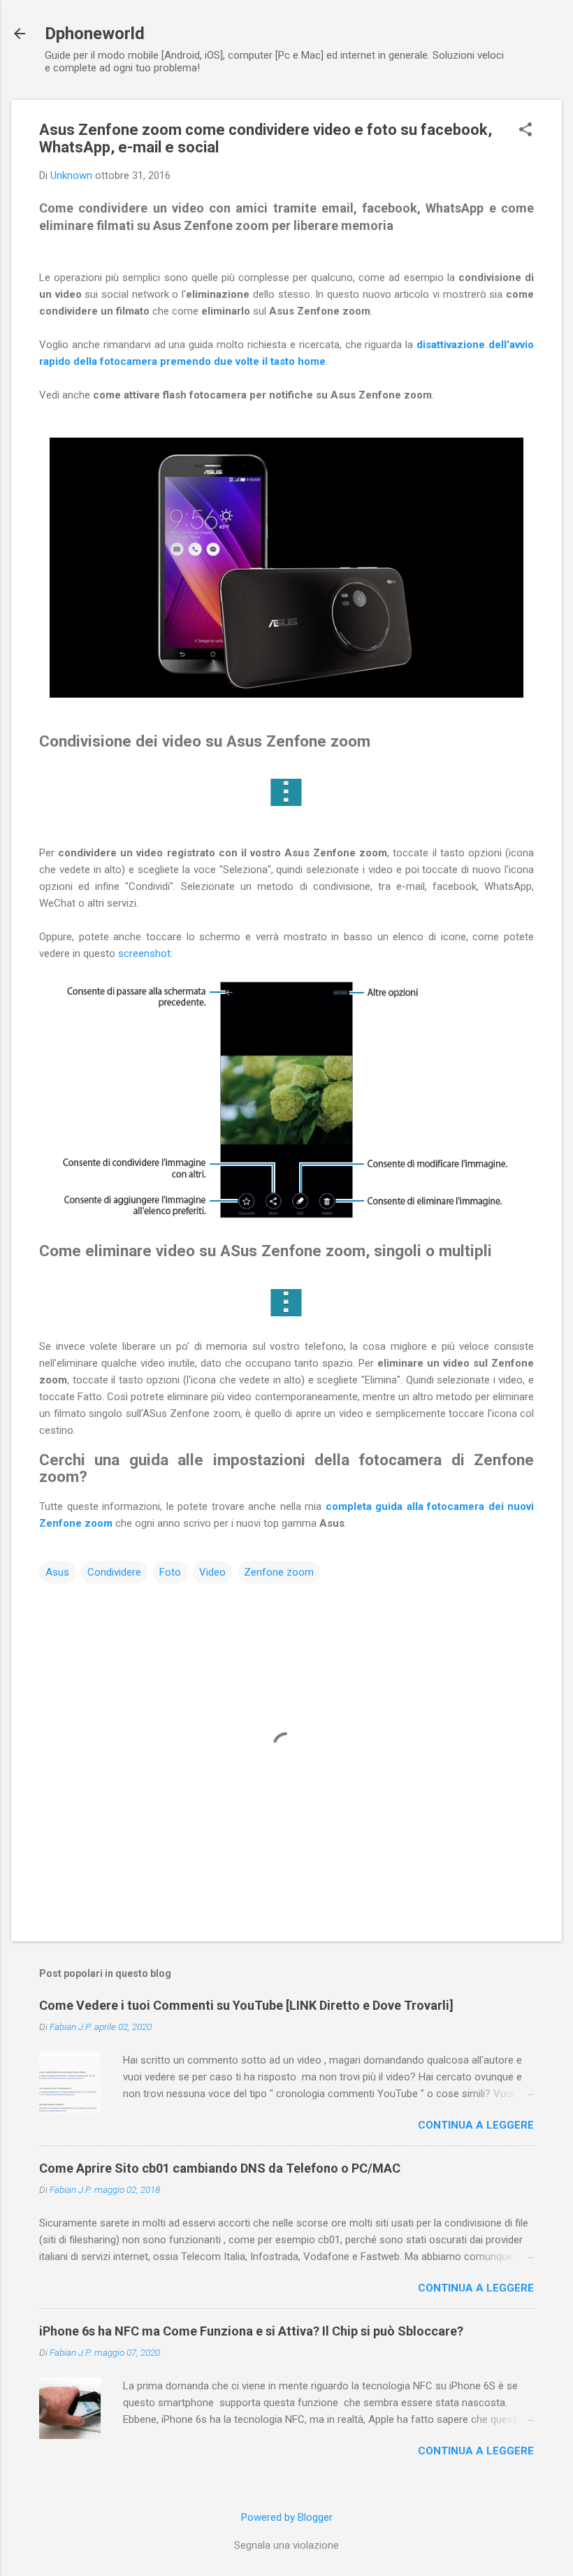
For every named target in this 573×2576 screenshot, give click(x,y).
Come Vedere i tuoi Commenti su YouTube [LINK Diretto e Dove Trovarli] (246, 2005)
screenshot (144, 954)
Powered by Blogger (287, 2517)
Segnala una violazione (286, 2545)
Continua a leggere (476, 2125)
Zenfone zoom (279, 1572)
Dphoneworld (95, 34)
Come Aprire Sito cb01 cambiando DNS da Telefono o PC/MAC (220, 2168)
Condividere (114, 1572)
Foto (170, 1572)
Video (212, 1572)
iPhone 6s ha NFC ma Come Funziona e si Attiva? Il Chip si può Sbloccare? (251, 2331)
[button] (525, 131)
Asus (57, 1572)
